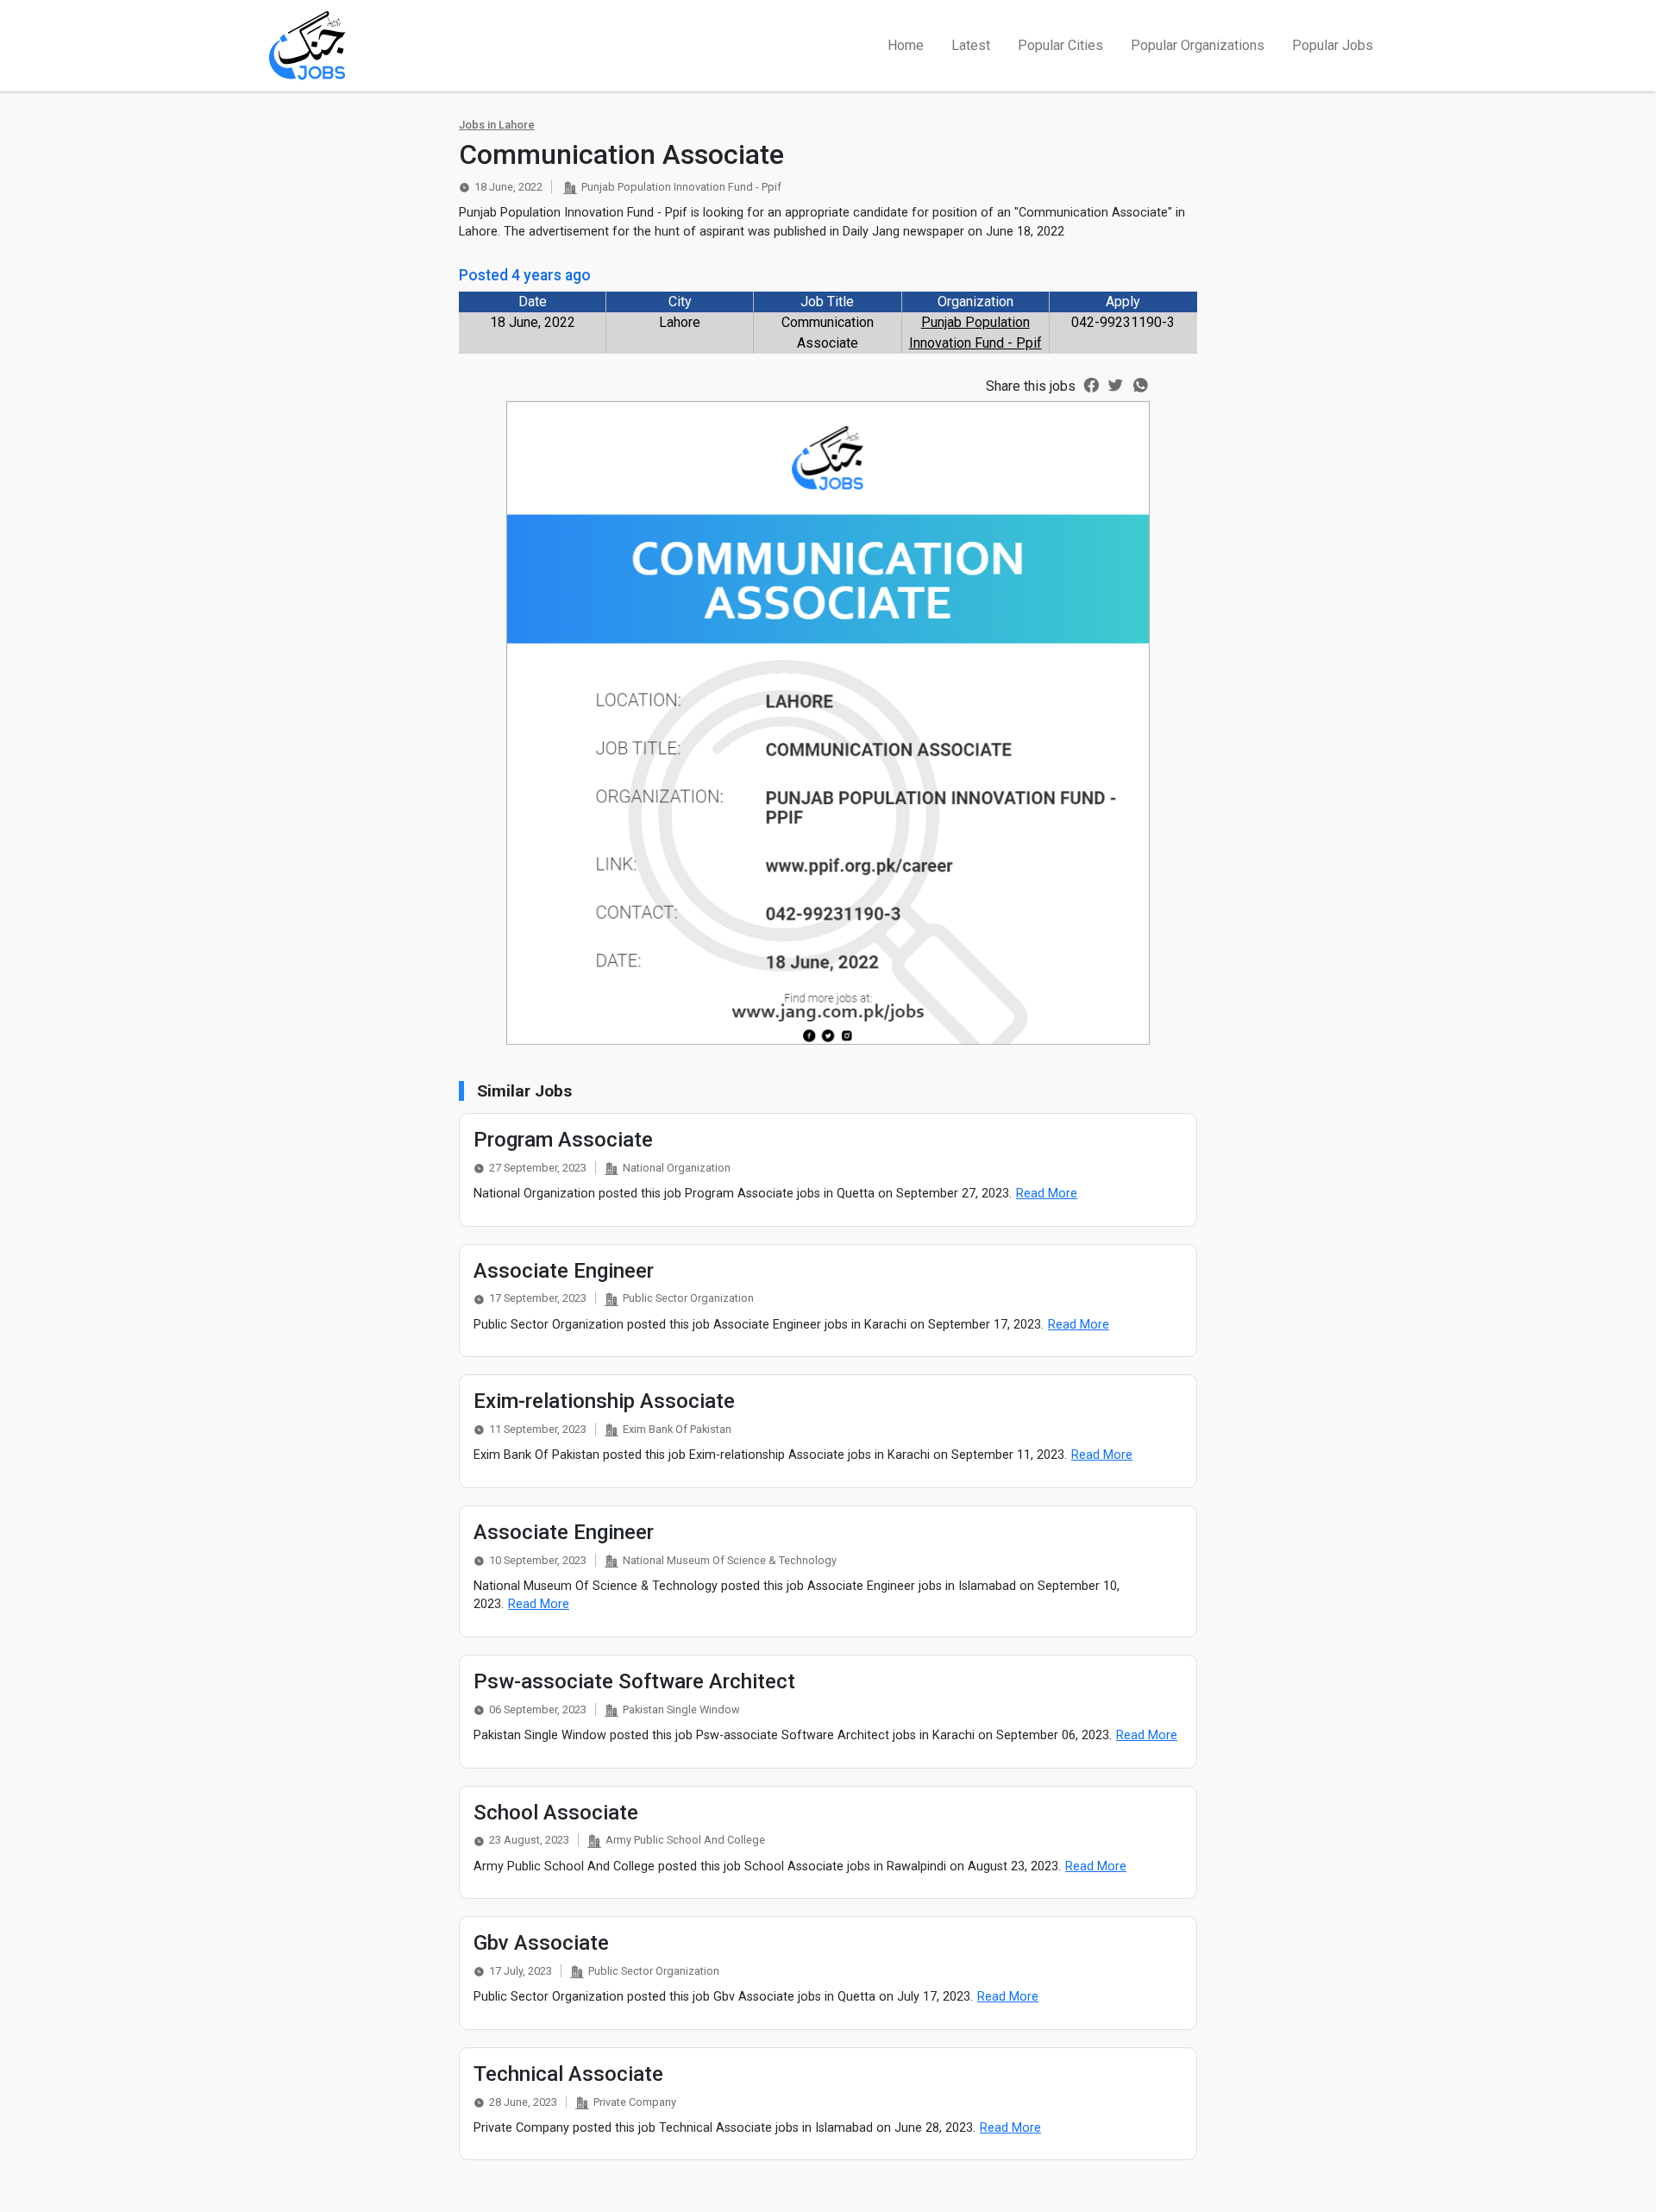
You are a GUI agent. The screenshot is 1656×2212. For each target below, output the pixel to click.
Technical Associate (568, 2074)
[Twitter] (1116, 384)
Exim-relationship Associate (604, 1401)
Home (906, 45)
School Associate (556, 1813)
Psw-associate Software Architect (634, 1681)
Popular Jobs (1333, 45)
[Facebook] (1091, 384)
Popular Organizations (1198, 45)
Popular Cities (1060, 45)
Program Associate (563, 1140)
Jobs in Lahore (497, 125)
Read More (1047, 1194)
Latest (971, 45)
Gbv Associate (541, 1943)
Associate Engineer (564, 1271)
